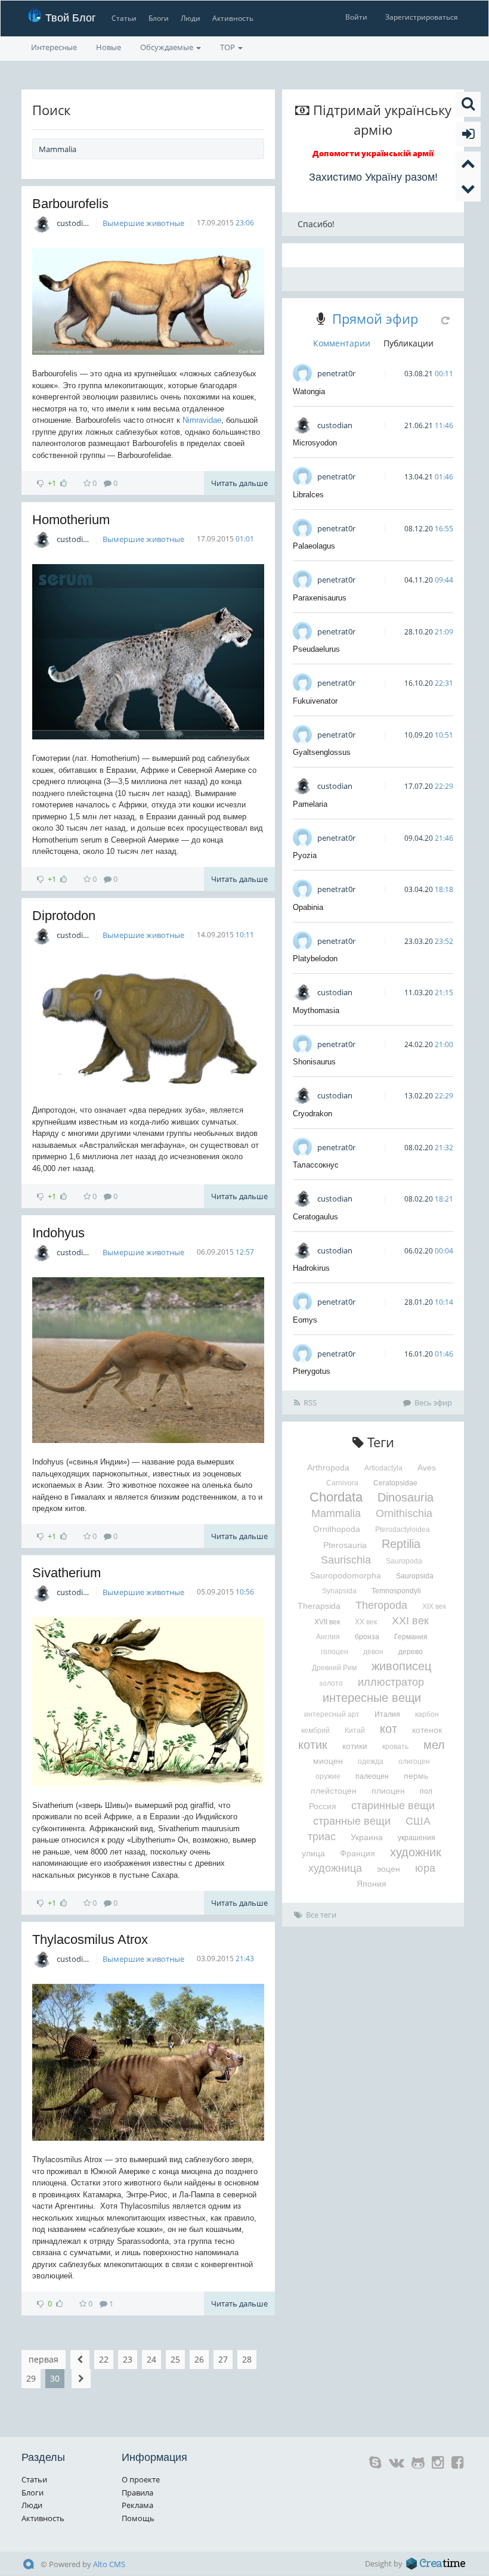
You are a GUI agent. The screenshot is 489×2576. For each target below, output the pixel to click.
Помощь (138, 2518)
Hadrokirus (311, 1268)
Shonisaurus (314, 1062)
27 (223, 2359)
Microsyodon (315, 443)
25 (175, 2359)
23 (128, 2359)
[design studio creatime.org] (436, 2563)
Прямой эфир (375, 318)
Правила (137, 2493)
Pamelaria (310, 804)
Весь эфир (433, 1402)
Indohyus (58, 1233)
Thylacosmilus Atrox (90, 1939)
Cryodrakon (312, 1114)
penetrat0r (336, 373)
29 (31, 2378)
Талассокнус (316, 1165)
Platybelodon (315, 959)
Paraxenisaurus (320, 598)
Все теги (321, 1915)
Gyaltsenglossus (322, 752)
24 (151, 2359)
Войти (356, 17)
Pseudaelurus (316, 649)
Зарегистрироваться (422, 17)
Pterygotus (312, 1371)
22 (104, 2359)
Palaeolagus (314, 546)
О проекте (141, 2479)
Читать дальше (239, 483)
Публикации (408, 343)
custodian (74, 223)
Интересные (54, 47)
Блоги (159, 18)
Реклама (137, 2505)
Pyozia (305, 855)
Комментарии (342, 343)
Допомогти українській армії (373, 153)
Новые (109, 47)
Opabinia (308, 907)
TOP (228, 47)
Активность (233, 18)
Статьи (124, 18)
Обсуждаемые (168, 47)
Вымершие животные (143, 223)
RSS (310, 1402)
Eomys (305, 1320)
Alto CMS (109, 2564)
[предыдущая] (80, 2360)
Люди (191, 18)
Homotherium (71, 520)
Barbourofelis (70, 204)
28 (247, 2359)
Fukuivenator (315, 701)
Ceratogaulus (315, 1217)
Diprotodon (64, 916)
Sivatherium (66, 1573)
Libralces (308, 495)
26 (199, 2359)
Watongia (309, 391)
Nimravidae (202, 420)
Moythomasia (316, 1010)
